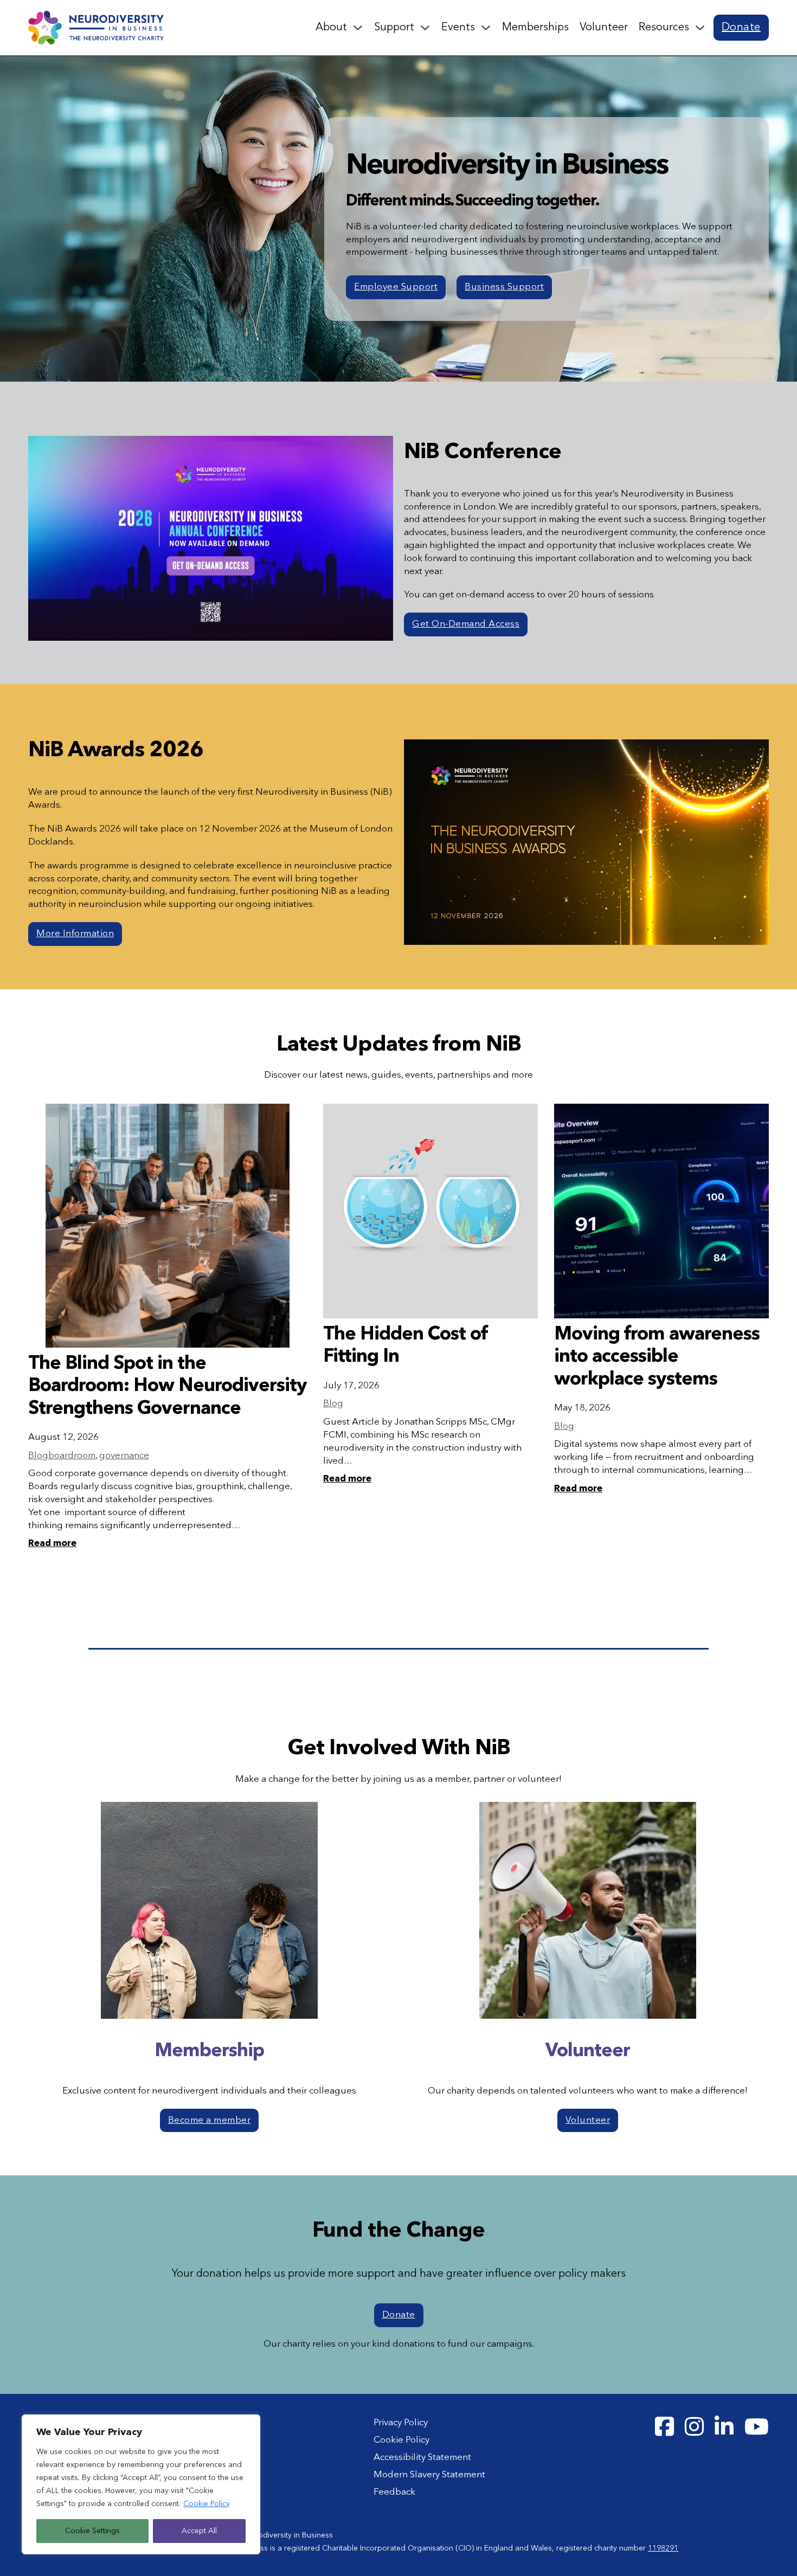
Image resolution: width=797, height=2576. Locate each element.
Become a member (210, 2120)
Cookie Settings (92, 2531)
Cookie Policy (207, 2504)
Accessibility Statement (422, 2458)
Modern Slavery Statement (429, 2475)
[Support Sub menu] (425, 28)
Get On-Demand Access (466, 624)
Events (458, 28)
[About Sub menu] (358, 28)
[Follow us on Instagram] (694, 2427)
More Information (75, 934)
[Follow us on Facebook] (664, 2427)
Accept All (199, 2531)
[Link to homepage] (96, 27)
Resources (664, 28)
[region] (141, 2484)
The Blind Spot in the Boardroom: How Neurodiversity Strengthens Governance (168, 1386)
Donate (741, 28)
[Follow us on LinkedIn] (724, 2427)
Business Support (504, 287)
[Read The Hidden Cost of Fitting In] (430, 1211)
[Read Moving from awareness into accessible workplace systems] (661, 1211)
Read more (52, 1544)
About (331, 28)
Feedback (394, 2492)
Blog (38, 1456)
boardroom (72, 1456)
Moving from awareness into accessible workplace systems (657, 1357)
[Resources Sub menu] (700, 28)
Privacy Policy (401, 2423)
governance (124, 1456)
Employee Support (396, 287)
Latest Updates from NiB (399, 1045)
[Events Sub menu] (486, 28)
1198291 (663, 2548)
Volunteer (604, 28)
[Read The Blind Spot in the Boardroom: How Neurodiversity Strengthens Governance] (168, 1226)
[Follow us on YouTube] (757, 2427)
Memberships (535, 28)
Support (394, 28)
